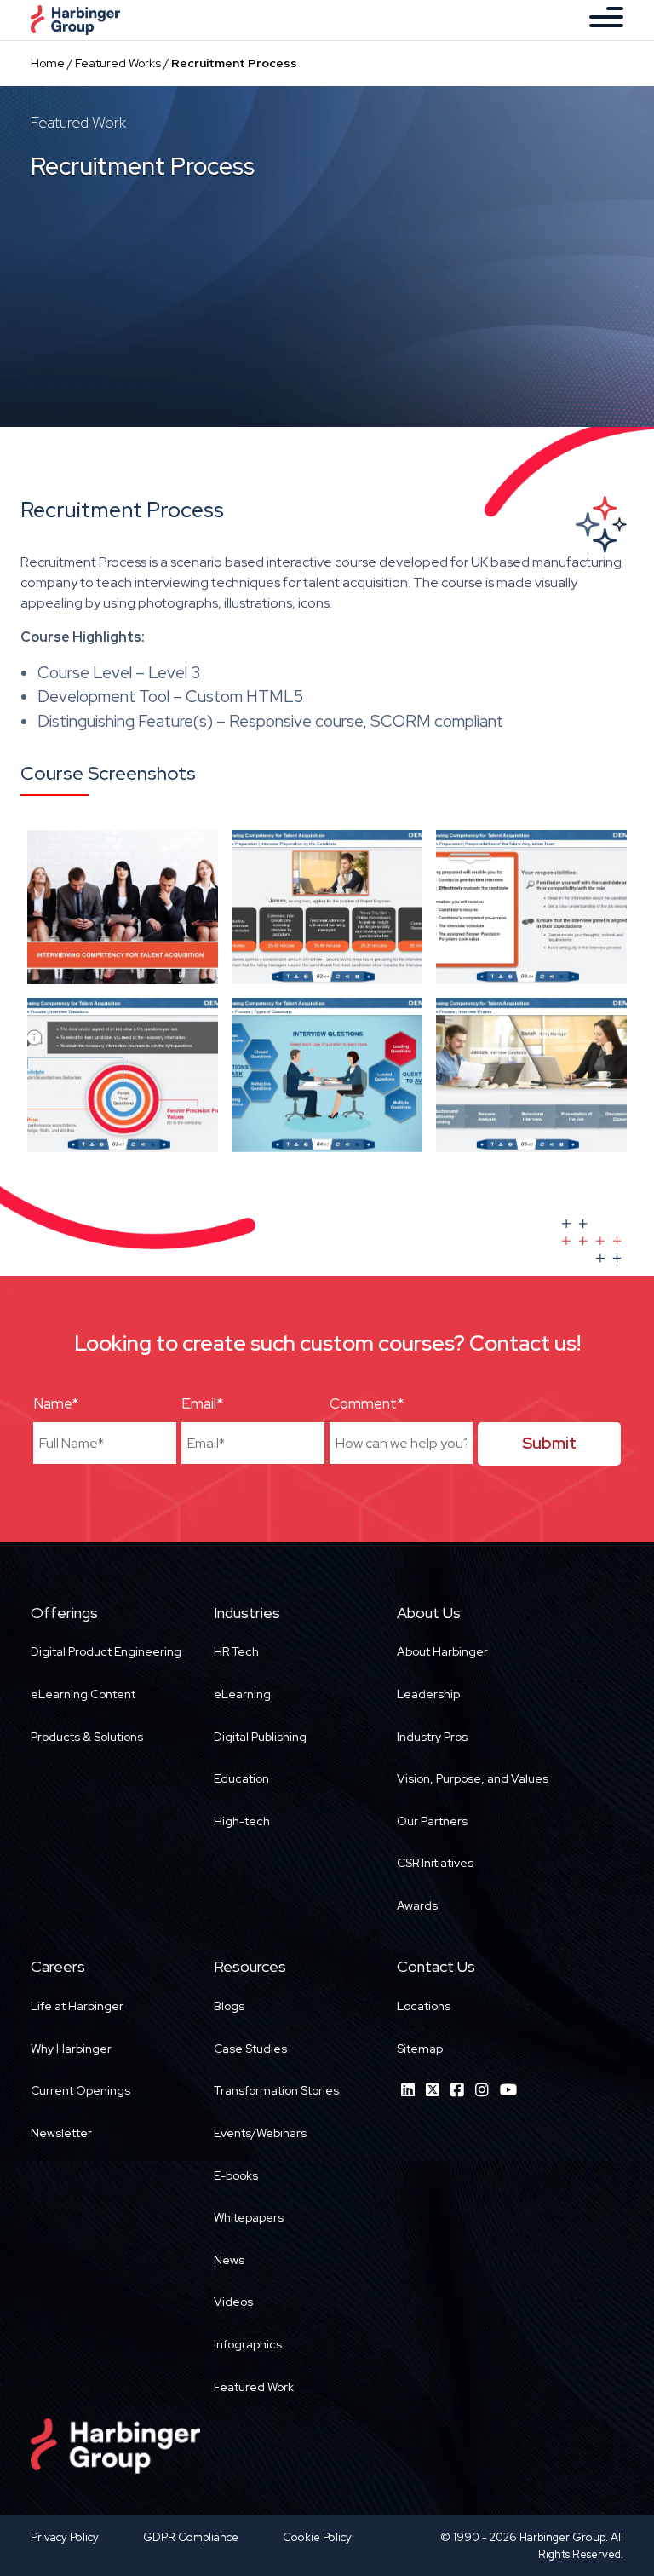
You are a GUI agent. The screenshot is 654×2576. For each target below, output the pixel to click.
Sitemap (420, 2049)
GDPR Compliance (191, 2537)
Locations (424, 2006)
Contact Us (436, 1966)
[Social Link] (408, 2090)
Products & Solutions (87, 1737)
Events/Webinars (260, 2133)
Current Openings (80, 2090)
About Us (429, 1613)
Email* (202, 1403)
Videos (233, 2302)
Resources (250, 1966)
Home (48, 63)
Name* (56, 1403)
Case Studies (250, 2049)
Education (241, 1778)
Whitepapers (249, 2217)
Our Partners (432, 1821)
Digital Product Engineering (106, 1651)
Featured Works (118, 63)
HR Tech (236, 1651)
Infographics (248, 2344)
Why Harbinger (71, 2049)
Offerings (64, 1613)
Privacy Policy (65, 2537)
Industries (247, 1613)
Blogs (229, 2006)
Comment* (367, 1403)
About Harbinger (442, 1651)
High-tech (242, 1821)
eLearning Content (83, 1694)
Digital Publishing (260, 1737)
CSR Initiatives (435, 1863)
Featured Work (254, 2387)
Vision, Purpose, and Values (473, 1778)
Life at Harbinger (77, 2006)
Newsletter (61, 2133)
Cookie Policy (317, 2537)
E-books (236, 2175)
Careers (58, 1966)
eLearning (242, 1694)
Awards (417, 1905)
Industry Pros (432, 1737)
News (229, 2260)
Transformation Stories (276, 2090)
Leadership (428, 1694)
